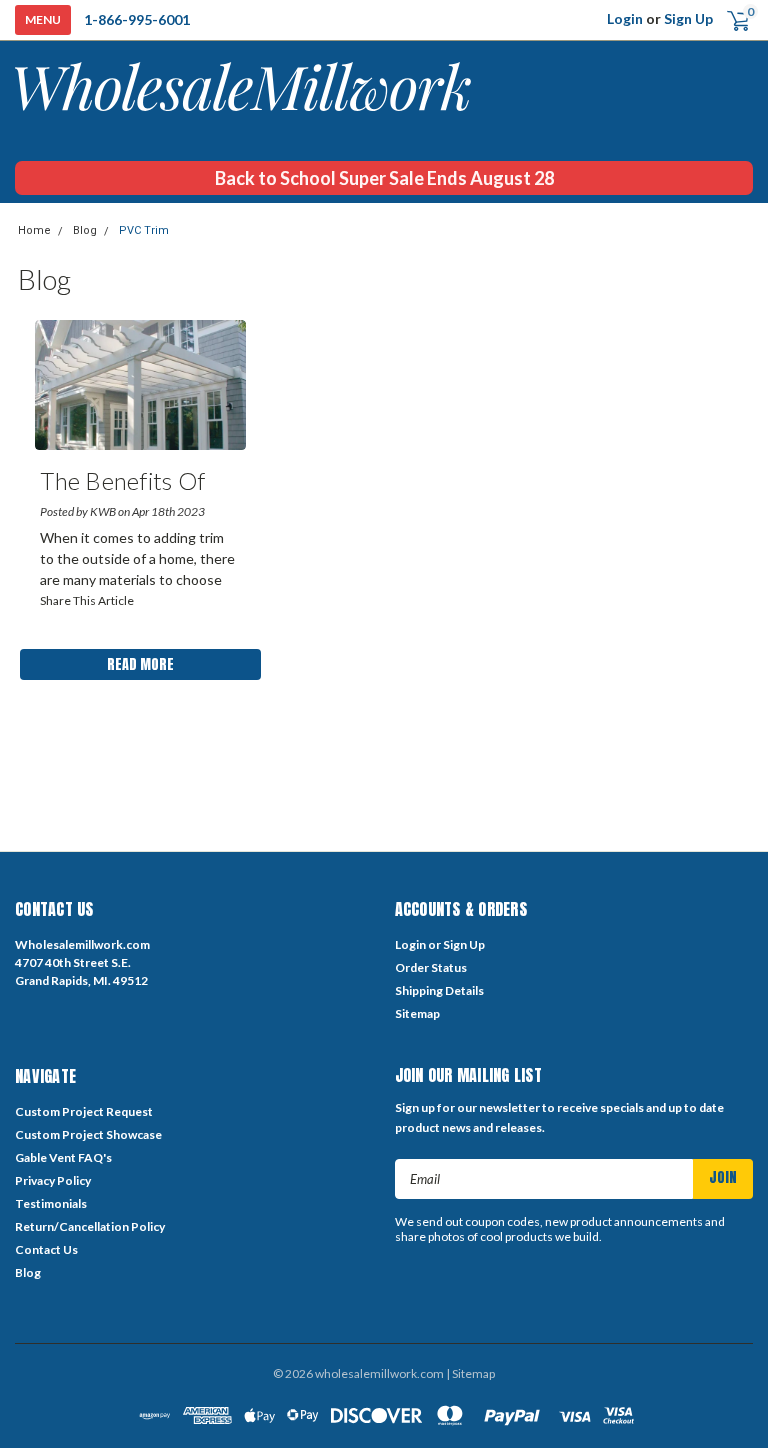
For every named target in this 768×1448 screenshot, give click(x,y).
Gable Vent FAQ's (63, 1157)
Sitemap (417, 1013)
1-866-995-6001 (137, 19)
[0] (730, 19)
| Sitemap (470, 1373)
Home (34, 230)
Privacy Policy (53, 1180)
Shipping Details (439, 990)
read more (140, 664)
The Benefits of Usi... (122, 484)
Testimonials (51, 1203)
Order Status (431, 967)
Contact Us (46, 1249)
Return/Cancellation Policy (90, 1226)
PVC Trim (144, 230)
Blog (85, 230)
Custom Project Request (84, 1111)
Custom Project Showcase (88, 1134)
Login (625, 18)
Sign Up (688, 18)
